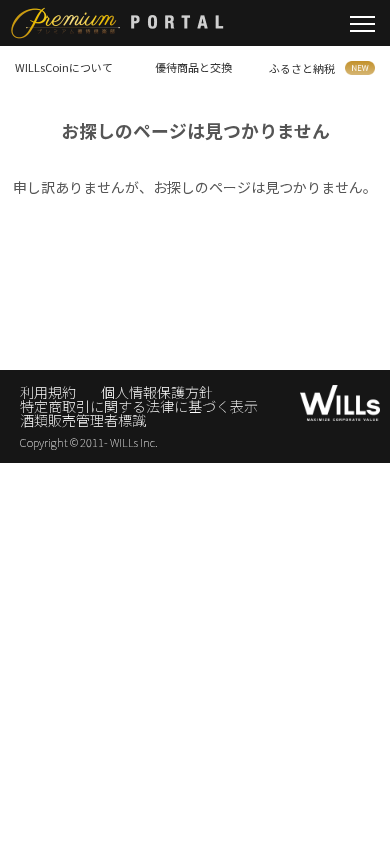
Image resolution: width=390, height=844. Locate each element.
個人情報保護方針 (157, 392)
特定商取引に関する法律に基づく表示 (139, 406)
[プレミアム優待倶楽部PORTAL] (112, 25)
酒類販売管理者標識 (83, 420)
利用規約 (48, 392)
